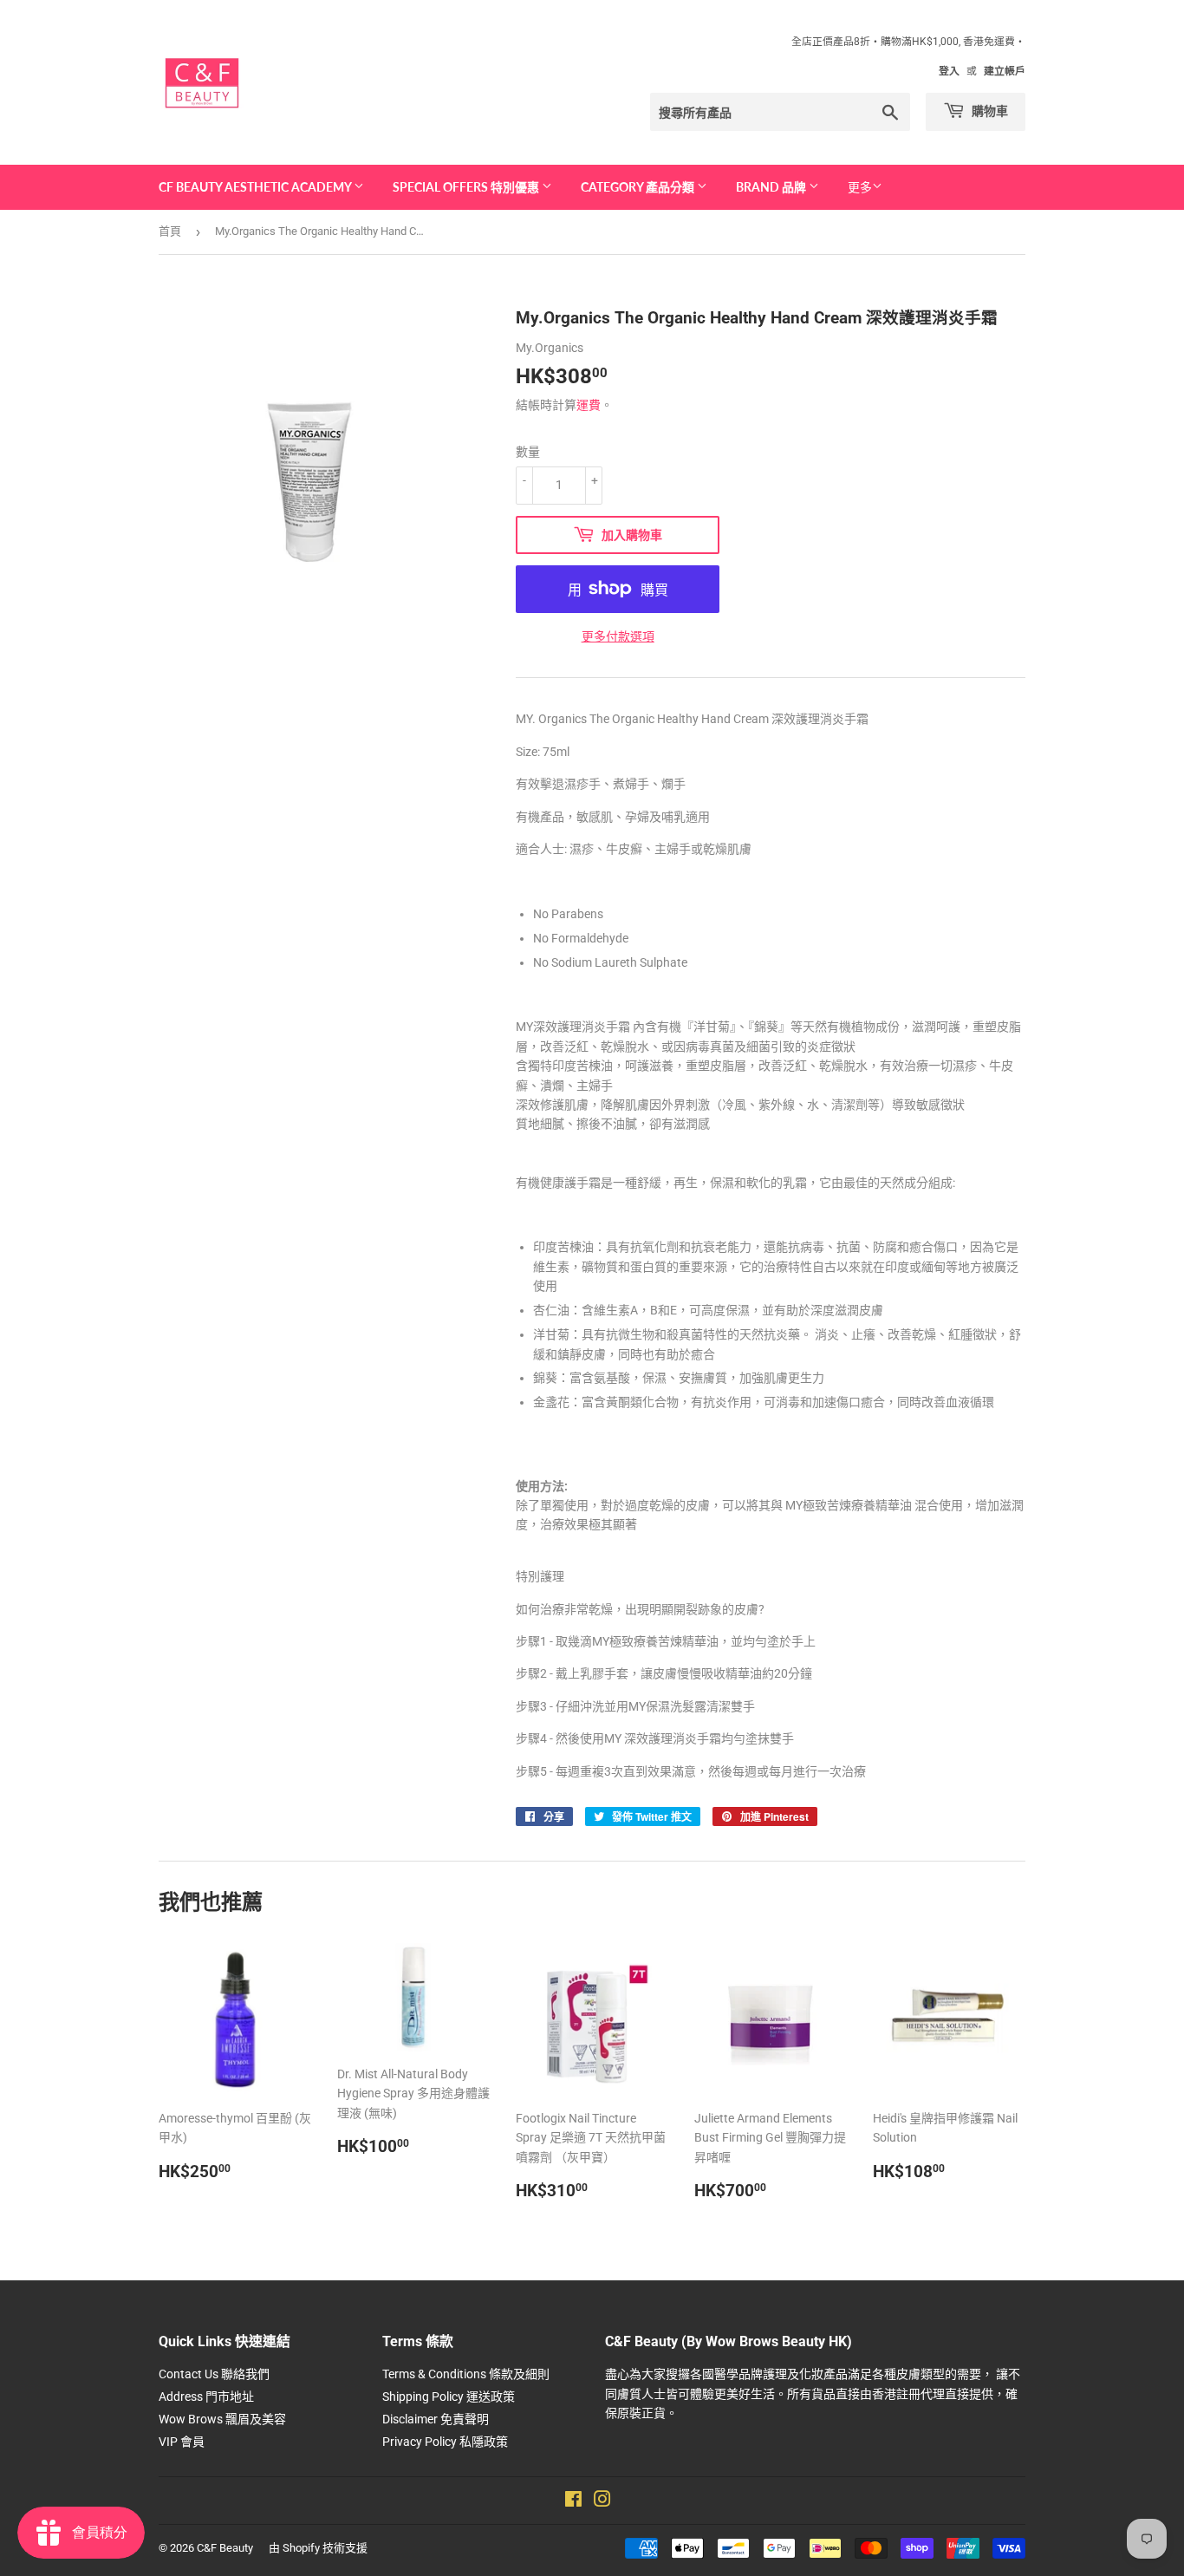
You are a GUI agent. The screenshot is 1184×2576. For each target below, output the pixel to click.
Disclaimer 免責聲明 (436, 2419)
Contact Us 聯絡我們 (214, 2374)
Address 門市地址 (206, 2397)
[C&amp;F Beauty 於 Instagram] (602, 2501)
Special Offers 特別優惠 (467, 187)
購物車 (989, 111)
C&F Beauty (225, 2548)
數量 (528, 452)
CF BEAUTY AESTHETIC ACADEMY (256, 187)
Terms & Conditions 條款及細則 (466, 2374)
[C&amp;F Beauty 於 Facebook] (573, 2501)
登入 (949, 71)
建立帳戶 (1005, 71)
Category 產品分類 (639, 187)
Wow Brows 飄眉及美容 (222, 2419)
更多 (860, 187)
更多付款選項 (618, 636)
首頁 (170, 231)
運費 (589, 405)
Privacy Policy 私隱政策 (445, 2442)
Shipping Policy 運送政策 (449, 2397)
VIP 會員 (182, 2442)
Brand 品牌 (772, 187)
